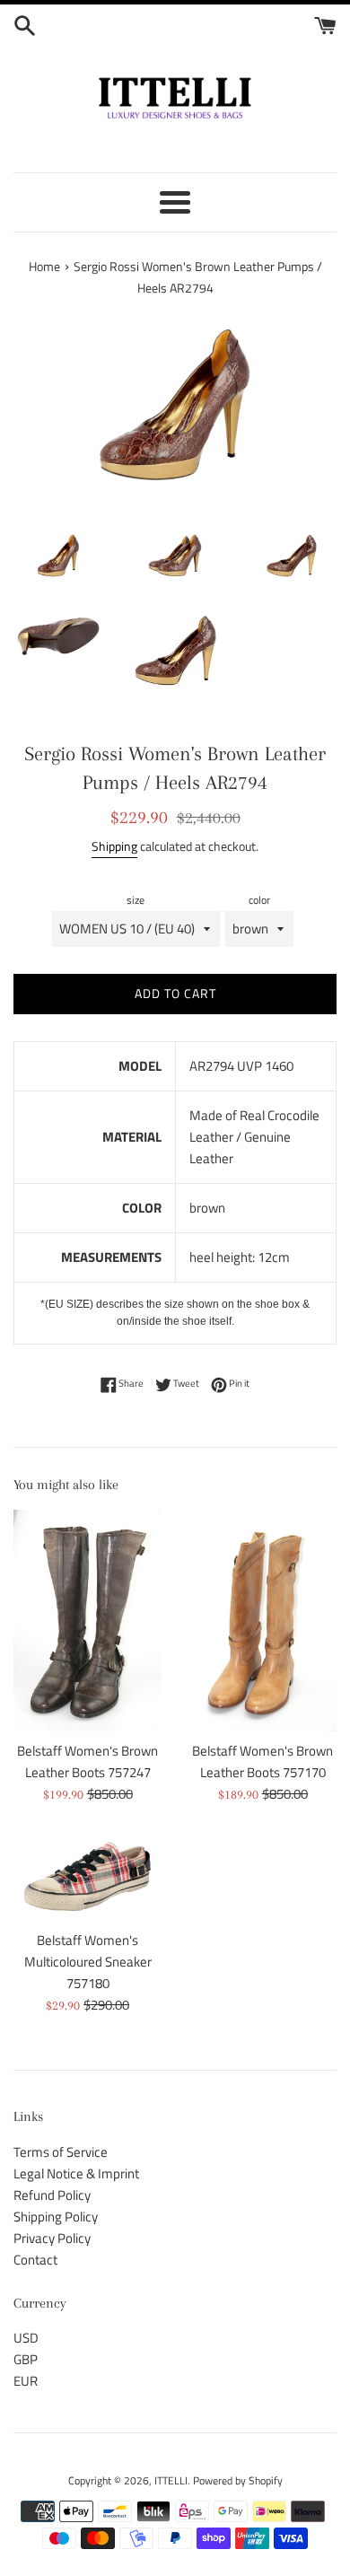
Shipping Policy (56, 2217)
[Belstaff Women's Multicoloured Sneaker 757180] (87, 1876)
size (136, 900)
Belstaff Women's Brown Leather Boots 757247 (87, 1761)
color (259, 900)
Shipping (114, 846)
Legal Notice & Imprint (76, 2173)
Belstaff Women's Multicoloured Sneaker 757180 (88, 1962)
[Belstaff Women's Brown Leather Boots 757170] (262, 1621)
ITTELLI (171, 2480)
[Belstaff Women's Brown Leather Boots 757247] (87, 1621)
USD (26, 2338)
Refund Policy (52, 2195)
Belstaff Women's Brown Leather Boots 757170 (262, 1761)
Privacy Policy (52, 2238)
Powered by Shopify (238, 2480)
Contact (35, 2260)
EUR (26, 2381)
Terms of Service (61, 2152)
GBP (26, 2359)
